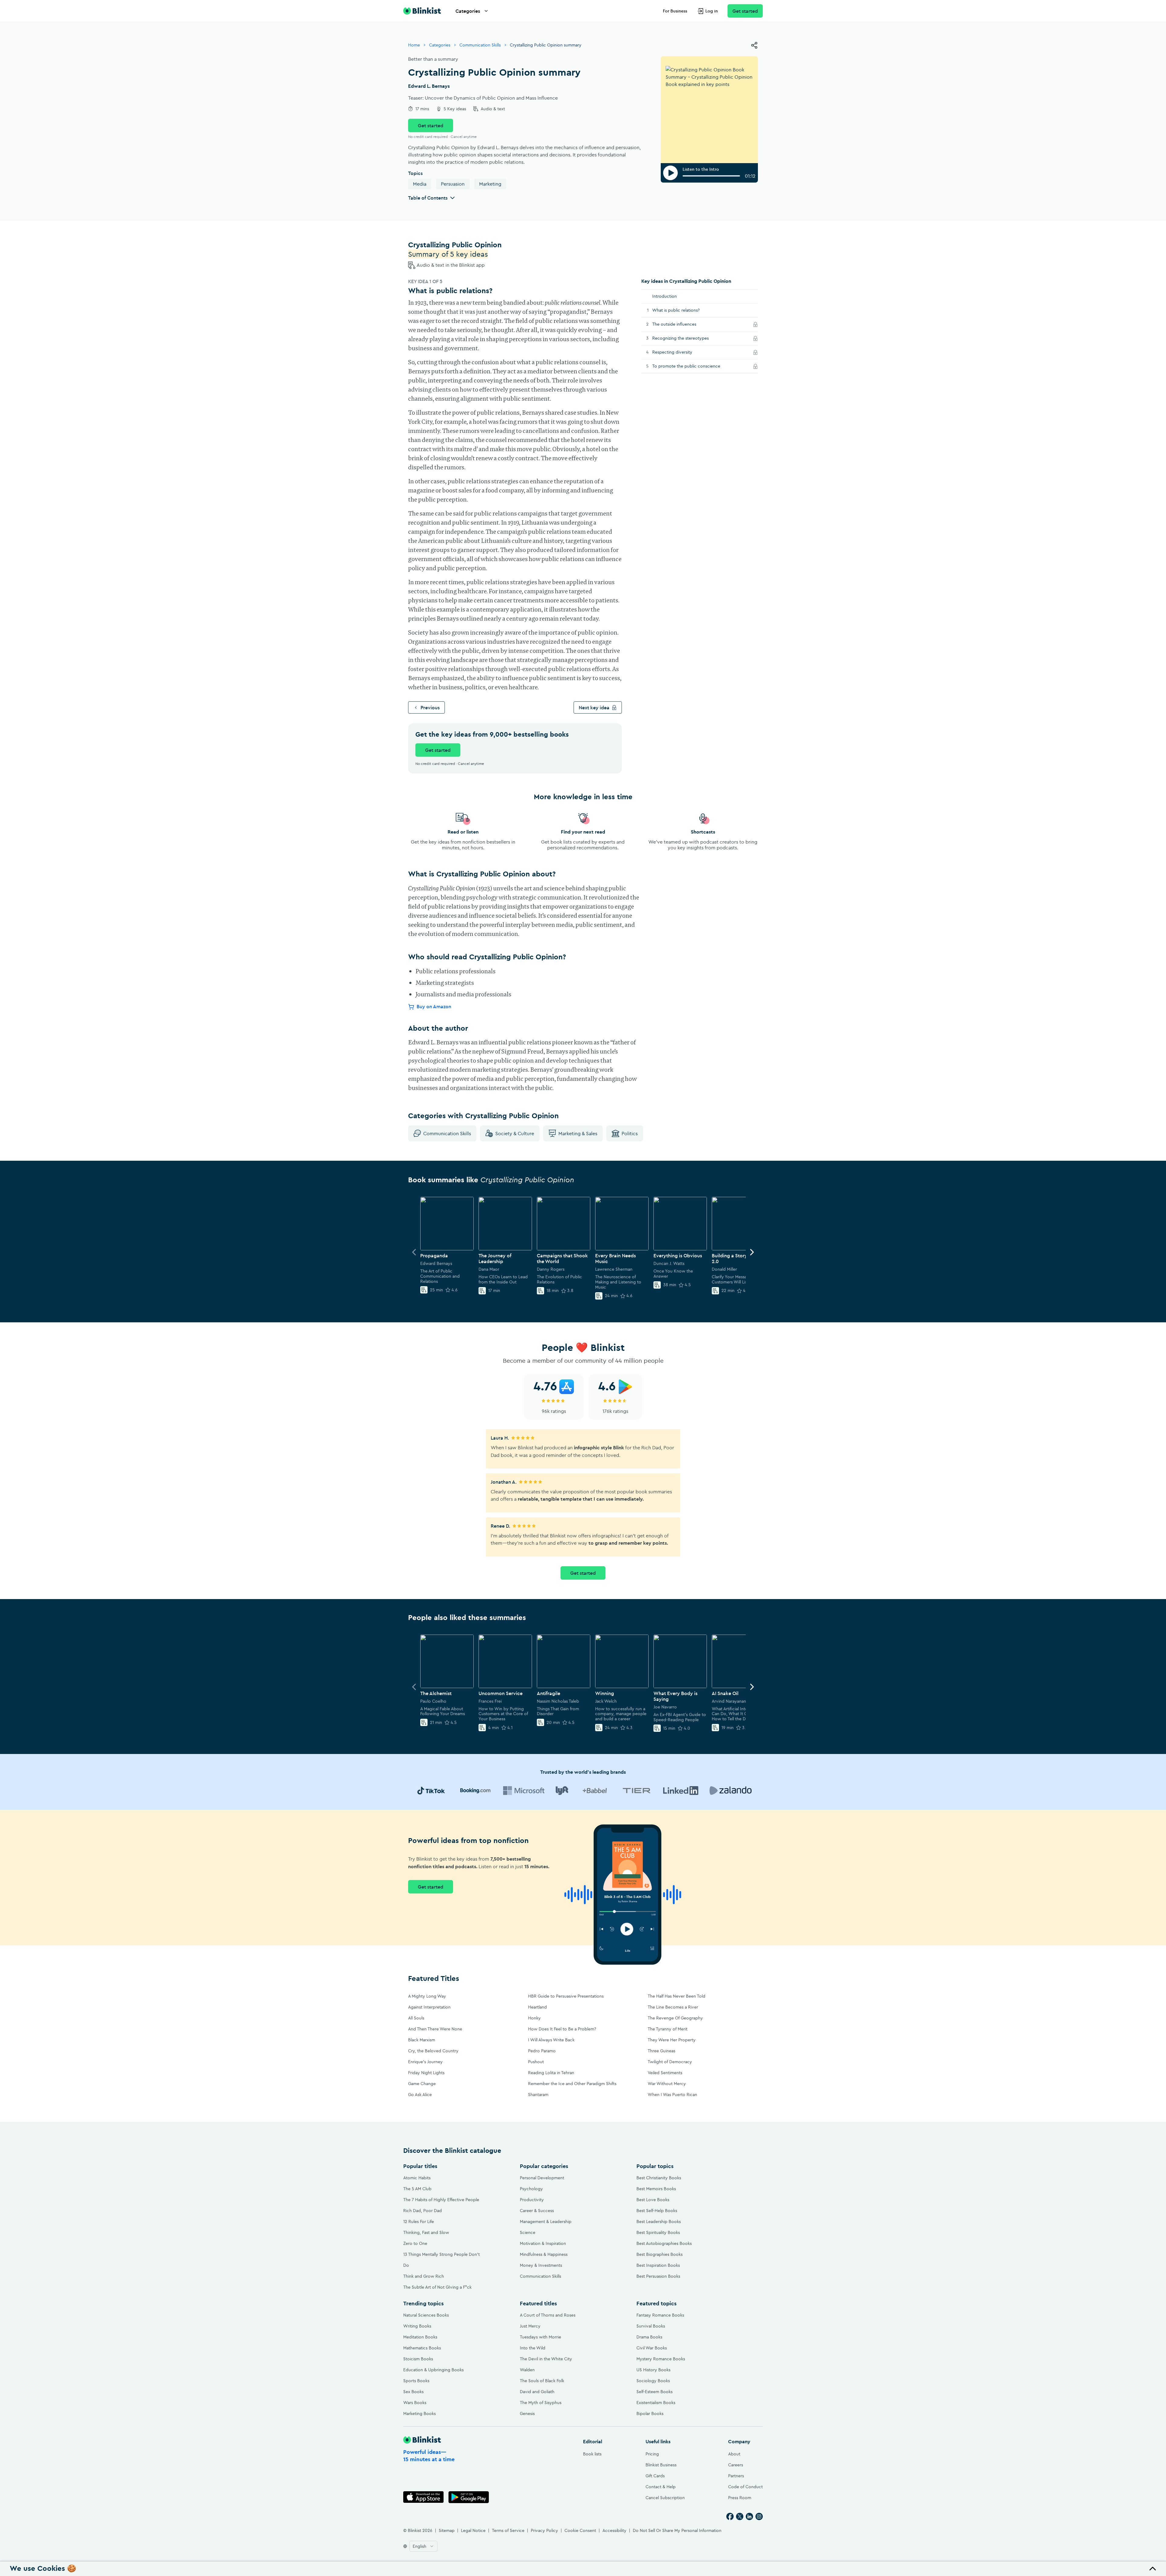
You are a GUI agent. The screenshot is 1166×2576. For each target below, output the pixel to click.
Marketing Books (419, 2413)
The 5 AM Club (417, 2189)
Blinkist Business (661, 2465)
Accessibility (614, 2530)
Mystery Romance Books (661, 2359)
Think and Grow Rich (424, 2276)
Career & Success (537, 2211)
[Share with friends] (754, 45)
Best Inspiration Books (658, 2265)
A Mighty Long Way (427, 1996)
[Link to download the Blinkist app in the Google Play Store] (469, 2497)
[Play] (670, 173)
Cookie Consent (580, 2530)
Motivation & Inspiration (543, 2243)
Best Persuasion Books (658, 2276)
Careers (736, 2465)
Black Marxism (422, 2040)
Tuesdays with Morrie (540, 2337)
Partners (736, 2476)
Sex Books (413, 2392)
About (734, 2454)
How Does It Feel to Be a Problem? (562, 2029)
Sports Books (416, 2381)
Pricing (652, 2454)
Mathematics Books (422, 2348)
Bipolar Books (650, 2413)
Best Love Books (653, 2200)
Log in (712, 11)
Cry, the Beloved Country (433, 2051)
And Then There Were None (435, 2029)
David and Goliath (537, 2392)
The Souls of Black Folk (542, 2381)
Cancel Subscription (665, 2498)
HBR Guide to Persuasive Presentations (566, 1996)
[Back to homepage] (422, 11)
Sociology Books (653, 2381)
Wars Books (415, 2403)
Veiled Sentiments (665, 2073)
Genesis (527, 2413)
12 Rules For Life (419, 2221)
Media (420, 184)
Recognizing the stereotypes (688, 338)
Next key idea (594, 707)
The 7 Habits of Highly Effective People (441, 2200)
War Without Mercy (667, 2084)
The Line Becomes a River (673, 2007)
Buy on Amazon (434, 1007)
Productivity (532, 2200)
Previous (430, 707)
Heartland (537, 2007)
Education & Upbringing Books (433, 2370)
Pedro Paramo (542, 2051)
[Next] (752, 1252)
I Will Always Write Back (551, 2040)
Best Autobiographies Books (664, 2243)
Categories (468, 11)
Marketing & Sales (578, 1133)
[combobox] (423, 2546)
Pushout (536, 2062)
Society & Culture (515, 1133)
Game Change (422, 2084)
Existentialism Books (656, 2403)
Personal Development (542, 2178)
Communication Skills (480, 45)
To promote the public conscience (693, 366)
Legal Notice (473, 2530)
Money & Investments (541, 2265)
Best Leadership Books (659, 2221)
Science (528, 2232)
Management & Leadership (546, 2221)
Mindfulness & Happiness (544, 2254)
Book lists (592, 2454)
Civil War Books (652, 2348)
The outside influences (681, 324)
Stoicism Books (418, 2359)
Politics (630, 1133)
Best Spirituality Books (658, 2232)
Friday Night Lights (426, 2073)
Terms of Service (508, 2530)
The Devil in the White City (546, 2359)
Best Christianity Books (659, 2178)
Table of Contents (428, 198)
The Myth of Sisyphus (541, 2403)
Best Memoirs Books (656, 2189)
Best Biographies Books (660, 2254)
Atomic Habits (417, 2178)
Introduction (665, 296)
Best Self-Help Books (657, 2211)
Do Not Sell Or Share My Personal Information (677, 2530)
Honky (534, 2018)
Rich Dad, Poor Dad (423, 2211)
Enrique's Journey (425, 2062)
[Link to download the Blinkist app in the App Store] (423, 2497)
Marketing (490, 184)
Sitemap (447, 2530)
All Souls (416, 2018)
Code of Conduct (745, 2487)
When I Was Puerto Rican (672, 2095)
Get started (745, 11)
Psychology (531, 2189)
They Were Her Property (672, 2040)
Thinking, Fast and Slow (426, 2232)
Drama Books (649, 2337)
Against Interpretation (429, 2007)
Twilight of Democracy (670, 2062)
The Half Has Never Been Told (677, 1996)
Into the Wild (533, 2348)
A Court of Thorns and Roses (548, 2315)
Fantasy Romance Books (660, 2315)
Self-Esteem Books (655, 2392)
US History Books (653, 2370)
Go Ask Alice (420, 2095)
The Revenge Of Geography (675, 2018)
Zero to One (415, 2243)
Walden (527, 2370)
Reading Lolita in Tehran (551, 2073)
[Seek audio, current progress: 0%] (711, 176)
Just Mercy (530, 2326)
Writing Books (417, 2326)
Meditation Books (420, 2337)
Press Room (740, 2498)
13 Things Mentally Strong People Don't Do (442, 2260)
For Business (675, 11)
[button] (583, 2569)
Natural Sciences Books (426, 2315)
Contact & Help (661, 2487)
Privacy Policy (544, 2530)
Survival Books (651, 2326)
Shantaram (538, 2095)
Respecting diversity (679, 352)
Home (414, 45)
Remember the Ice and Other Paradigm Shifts (572, 2084)
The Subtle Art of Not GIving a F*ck (437, 2287)
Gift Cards (655, 2476)
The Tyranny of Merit (668, 2029)
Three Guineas (661, 2051)
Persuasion (453, 184)
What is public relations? (676, 310)
